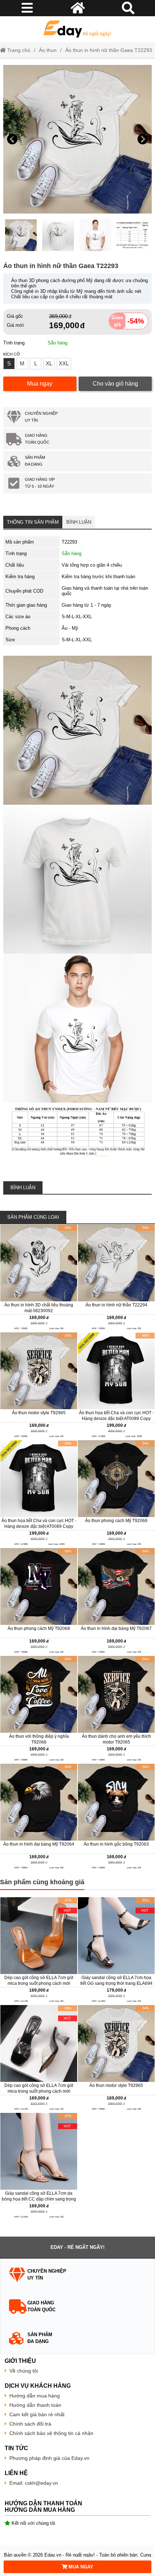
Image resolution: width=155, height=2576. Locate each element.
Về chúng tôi (24, 2371)
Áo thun (48, 50)
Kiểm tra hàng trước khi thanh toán (98, 577)
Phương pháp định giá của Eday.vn (49, 2458)
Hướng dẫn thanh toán (35, 2405)
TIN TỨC (16, 2448)
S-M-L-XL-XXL (77, 617)
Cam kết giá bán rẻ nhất (37, 2414)
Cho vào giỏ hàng (115, 384)
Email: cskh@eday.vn (34, 2483)
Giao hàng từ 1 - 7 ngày (87, 605)
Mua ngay (40, 384)
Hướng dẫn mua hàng (35, 2396)
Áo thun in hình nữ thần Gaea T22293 (109, 50)
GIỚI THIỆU (20, 2361)
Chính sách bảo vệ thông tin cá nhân (51, 2433)
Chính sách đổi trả (30, 2424)
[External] (39, 1278)
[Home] (78, 29)
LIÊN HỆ (16, 2473)
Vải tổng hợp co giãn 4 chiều (92, 565)
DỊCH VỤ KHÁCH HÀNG (38, 2386)
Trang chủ (18, 50)
